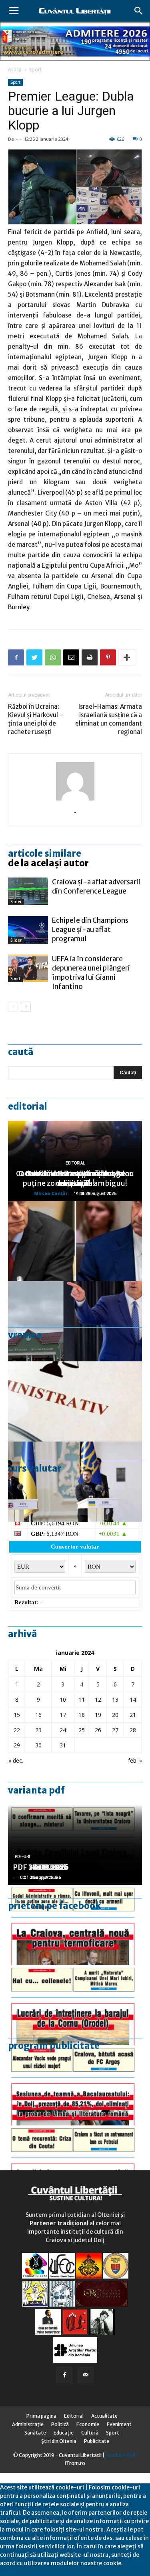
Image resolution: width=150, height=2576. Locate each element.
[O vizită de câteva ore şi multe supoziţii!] (75, 1321)
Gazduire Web (121, 2455)
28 (133, 1730)
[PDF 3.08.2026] (75, 2166)
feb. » (135, 1760)
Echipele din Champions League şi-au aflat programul (90, 930)
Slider (16, 902)
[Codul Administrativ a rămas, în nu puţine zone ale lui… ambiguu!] (75, 1401)
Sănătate (35, 2433)
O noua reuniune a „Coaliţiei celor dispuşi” (75, 1178)
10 (63, 1699)
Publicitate (97, 2441)
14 (133, 1699)
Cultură (90, 2433)
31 (63, 1745)
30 (38, 1745)
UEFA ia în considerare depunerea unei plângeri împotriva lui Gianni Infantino (91, 973)
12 (98, 1699)
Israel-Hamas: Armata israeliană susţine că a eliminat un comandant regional (109, 719)
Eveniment (119, 2424)
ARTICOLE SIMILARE (45, 853)
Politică (60, 2424)
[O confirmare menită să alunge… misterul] (75, 1241)
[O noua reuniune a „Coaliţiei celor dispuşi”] (75, 1482)
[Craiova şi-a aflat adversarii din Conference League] (28, 891)
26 (98, 1730)
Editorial (28, 1106)
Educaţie (64, 2433)
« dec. (16, 1760)
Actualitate (104, 2416)
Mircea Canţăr (51, 1193)
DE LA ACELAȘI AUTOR (48, 863)
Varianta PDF (36, 1790)
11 (82, 1699)
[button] (139, 11)
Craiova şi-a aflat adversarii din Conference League (96, 887)
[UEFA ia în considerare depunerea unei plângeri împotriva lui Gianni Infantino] (28, 968)
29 (17, 1745)
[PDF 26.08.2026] (75, 1925)
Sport (35, 70)
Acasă (15, 70)
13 (115, 1699)
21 (133, 1715)
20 (115, 1715)
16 (38, 1715)
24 (63, 1730)
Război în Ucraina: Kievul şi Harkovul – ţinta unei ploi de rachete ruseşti (36, 719)
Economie (88, 2424)
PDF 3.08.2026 (38, 1867)
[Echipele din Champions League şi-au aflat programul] (28, 930)
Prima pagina (41, 2416)
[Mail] (86, 2375)
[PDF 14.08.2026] (75, 2005)
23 (38, 1730)
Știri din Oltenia (59, 2441)
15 (17, 1715)
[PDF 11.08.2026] (75, 2085)
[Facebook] (64, 2375)
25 (82, 1730)
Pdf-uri (22, 1857)
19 (98, 1715)
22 (17, 1730)
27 (115, 1730)
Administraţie (28, 2424)
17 (63, 1715)
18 (82, 1715)
